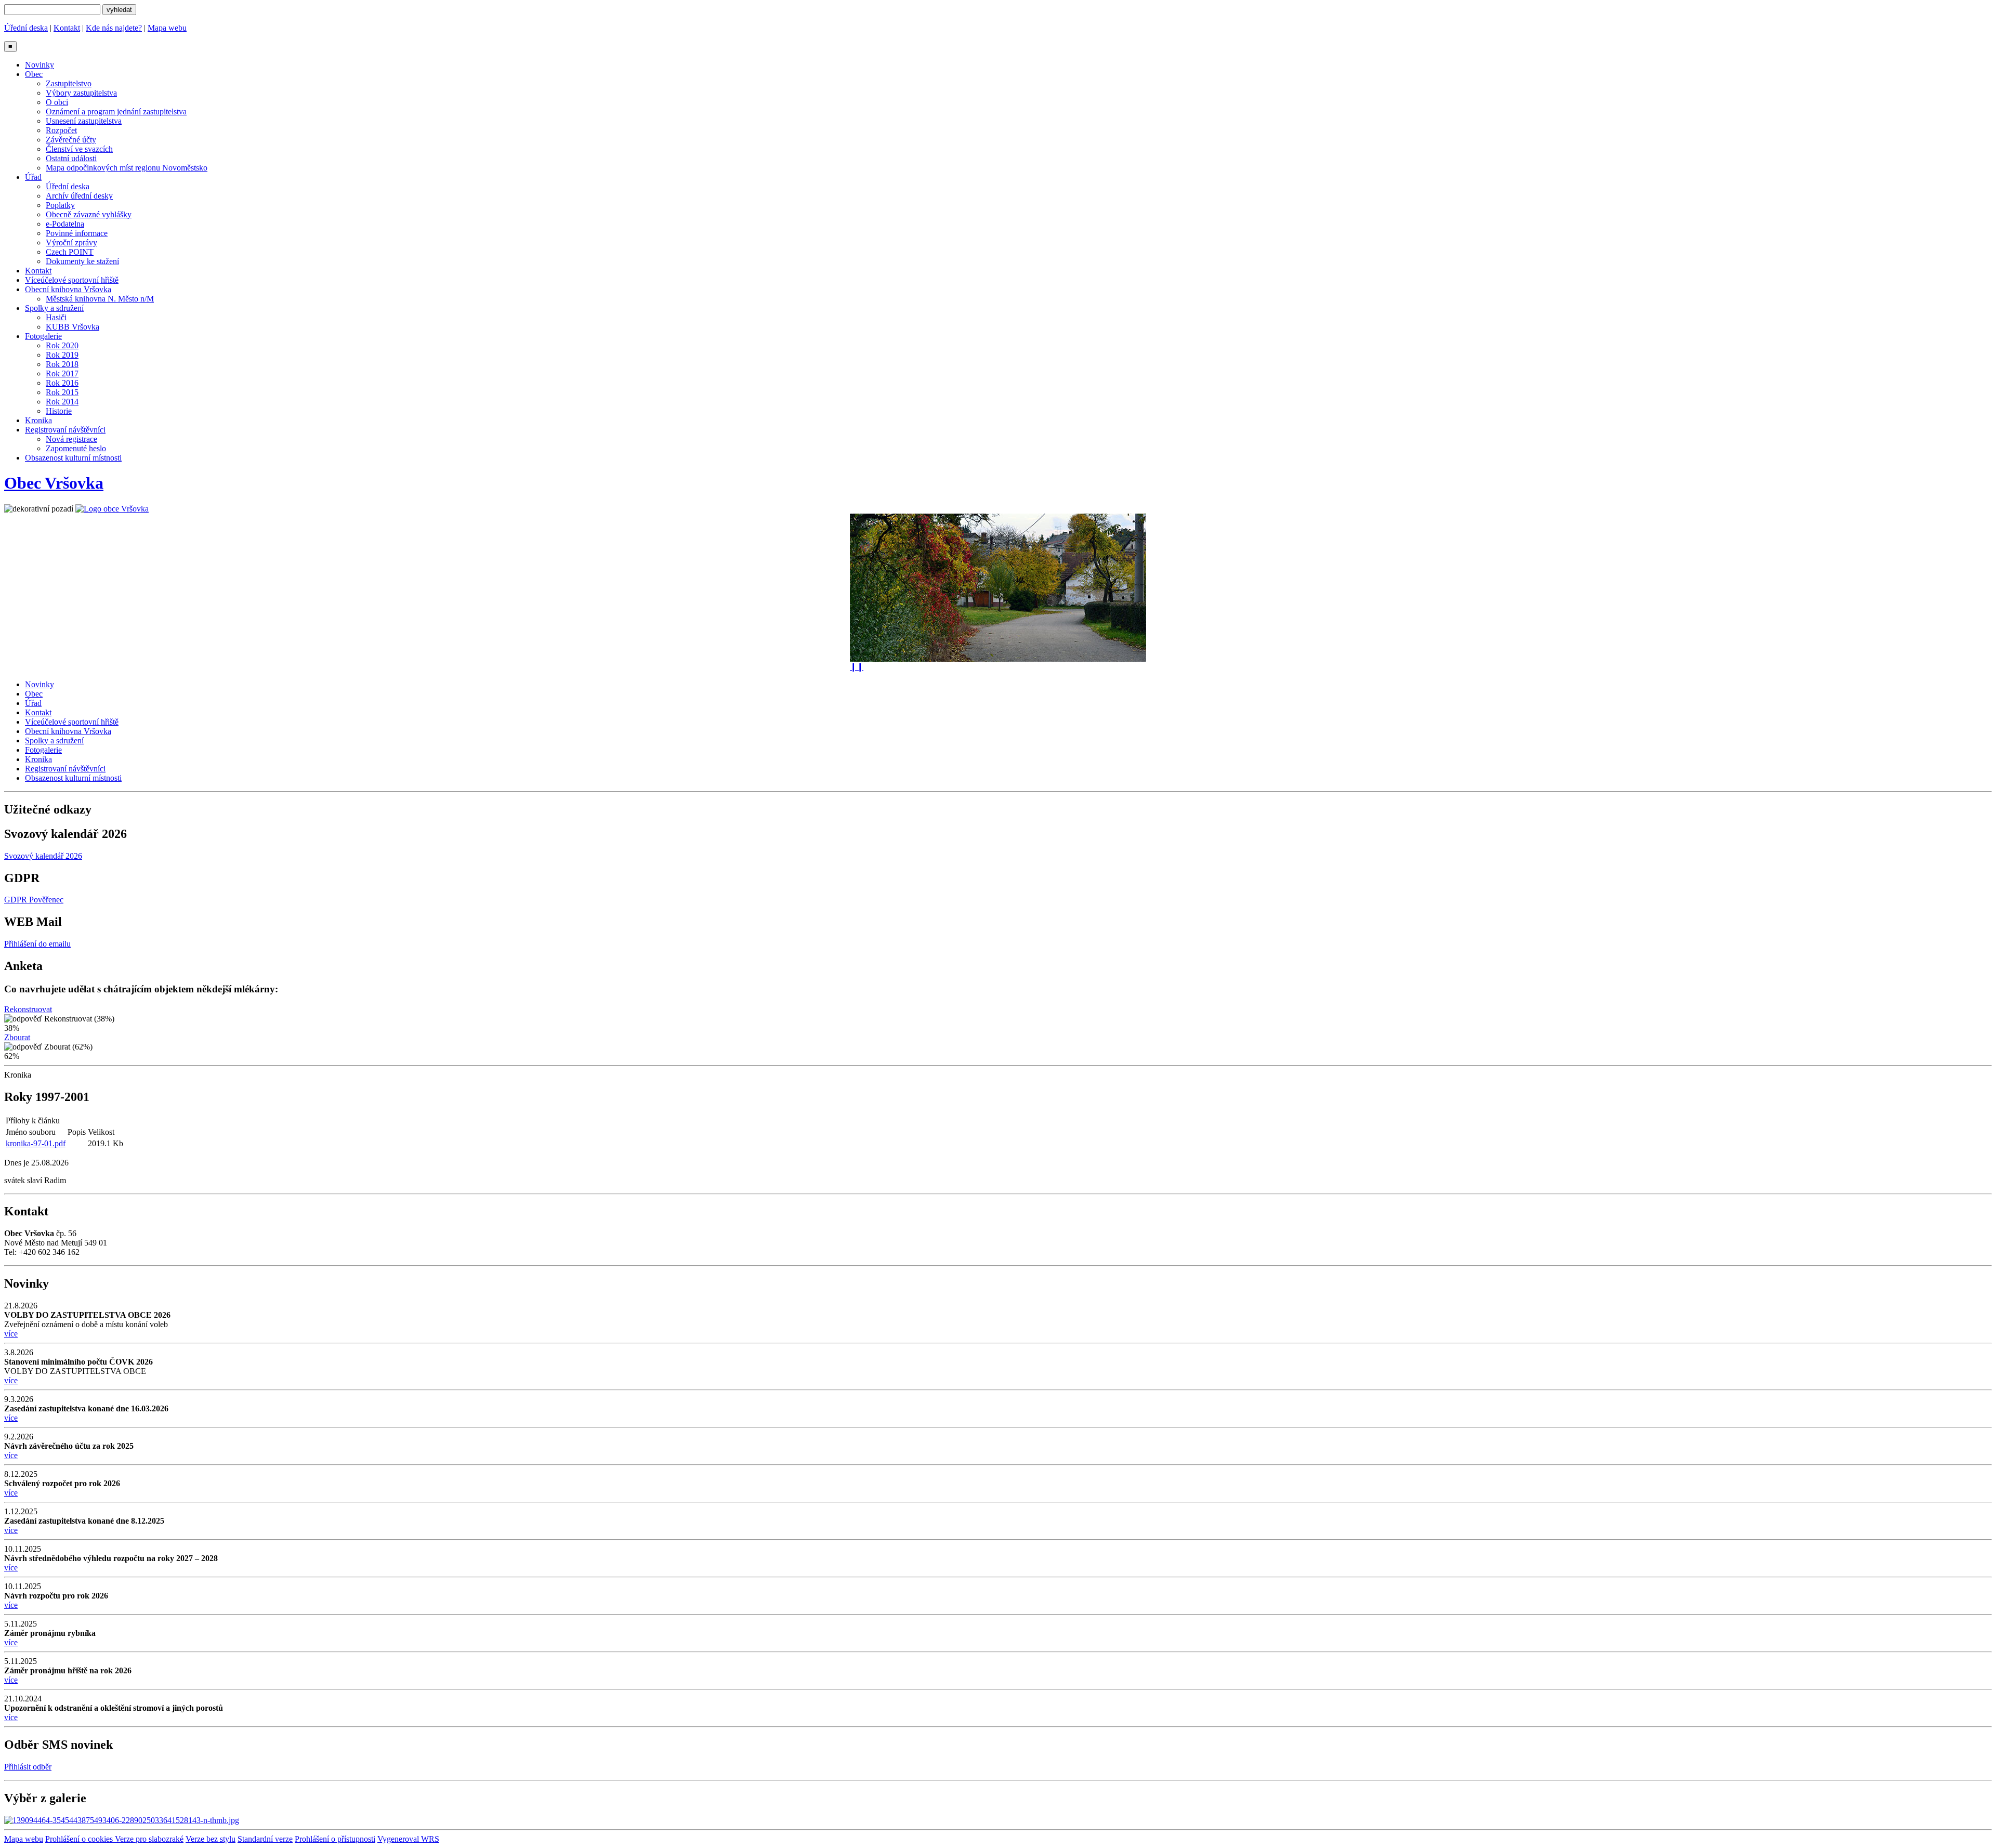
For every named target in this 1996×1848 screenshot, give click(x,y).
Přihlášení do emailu (37, 944)
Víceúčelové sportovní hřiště (72, 280)
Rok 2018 (62, 364)
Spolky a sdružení (54, 308)
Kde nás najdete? (114, 28)
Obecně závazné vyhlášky (89, 214)
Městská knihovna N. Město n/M (100, 299)
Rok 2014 (62, 402)
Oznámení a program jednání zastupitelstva (116, 112)
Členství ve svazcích (79, 149)
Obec (34, 74)
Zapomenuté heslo (76, 448)
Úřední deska (26, 28)
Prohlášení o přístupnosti (335, 1839)
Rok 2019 (62, 355)
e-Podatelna (65, 224)
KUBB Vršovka (73, 327)
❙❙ (857, 667)
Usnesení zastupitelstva (84, 121)
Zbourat (17, 1037)
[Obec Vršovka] (112, 509)
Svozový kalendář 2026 (43, 856)
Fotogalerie (43, 336)
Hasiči (56, 317)
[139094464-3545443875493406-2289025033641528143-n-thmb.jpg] (122, 1820)
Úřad (33, 177)
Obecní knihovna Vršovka (68, 289)
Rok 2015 (62, 392)
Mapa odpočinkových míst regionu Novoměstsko (127, 168)
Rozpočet (61, 130)
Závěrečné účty (71, 140)
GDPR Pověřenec (34, 900)
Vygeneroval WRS (408, 1839)
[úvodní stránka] (998, 588)
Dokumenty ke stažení (82, 261)
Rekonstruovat (28, 1009)
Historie (59, 411)
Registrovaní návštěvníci (65, 430)
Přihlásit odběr (28, 1767)
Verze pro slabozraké (149, 1839)
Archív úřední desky (79, 196)
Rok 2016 (62, 383)
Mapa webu (167, 28)
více (11, 1334)
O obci (57, 102)
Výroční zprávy (71, 243)
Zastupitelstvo (69, 83)
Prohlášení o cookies (80, 1839)
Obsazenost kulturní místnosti (73, 458)
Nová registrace (71, 439)
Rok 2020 (62, 345)
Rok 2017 (62, 373)
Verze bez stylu (211, 1839)
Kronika (38, 420)
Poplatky (60, 205)
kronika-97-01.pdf (36, 1143)
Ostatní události (71, 158)
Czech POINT (70, 252)
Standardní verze (265, 1839)
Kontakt (67, 28)
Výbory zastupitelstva (81, 93)
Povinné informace (77, 233)
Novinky (40, 65)
